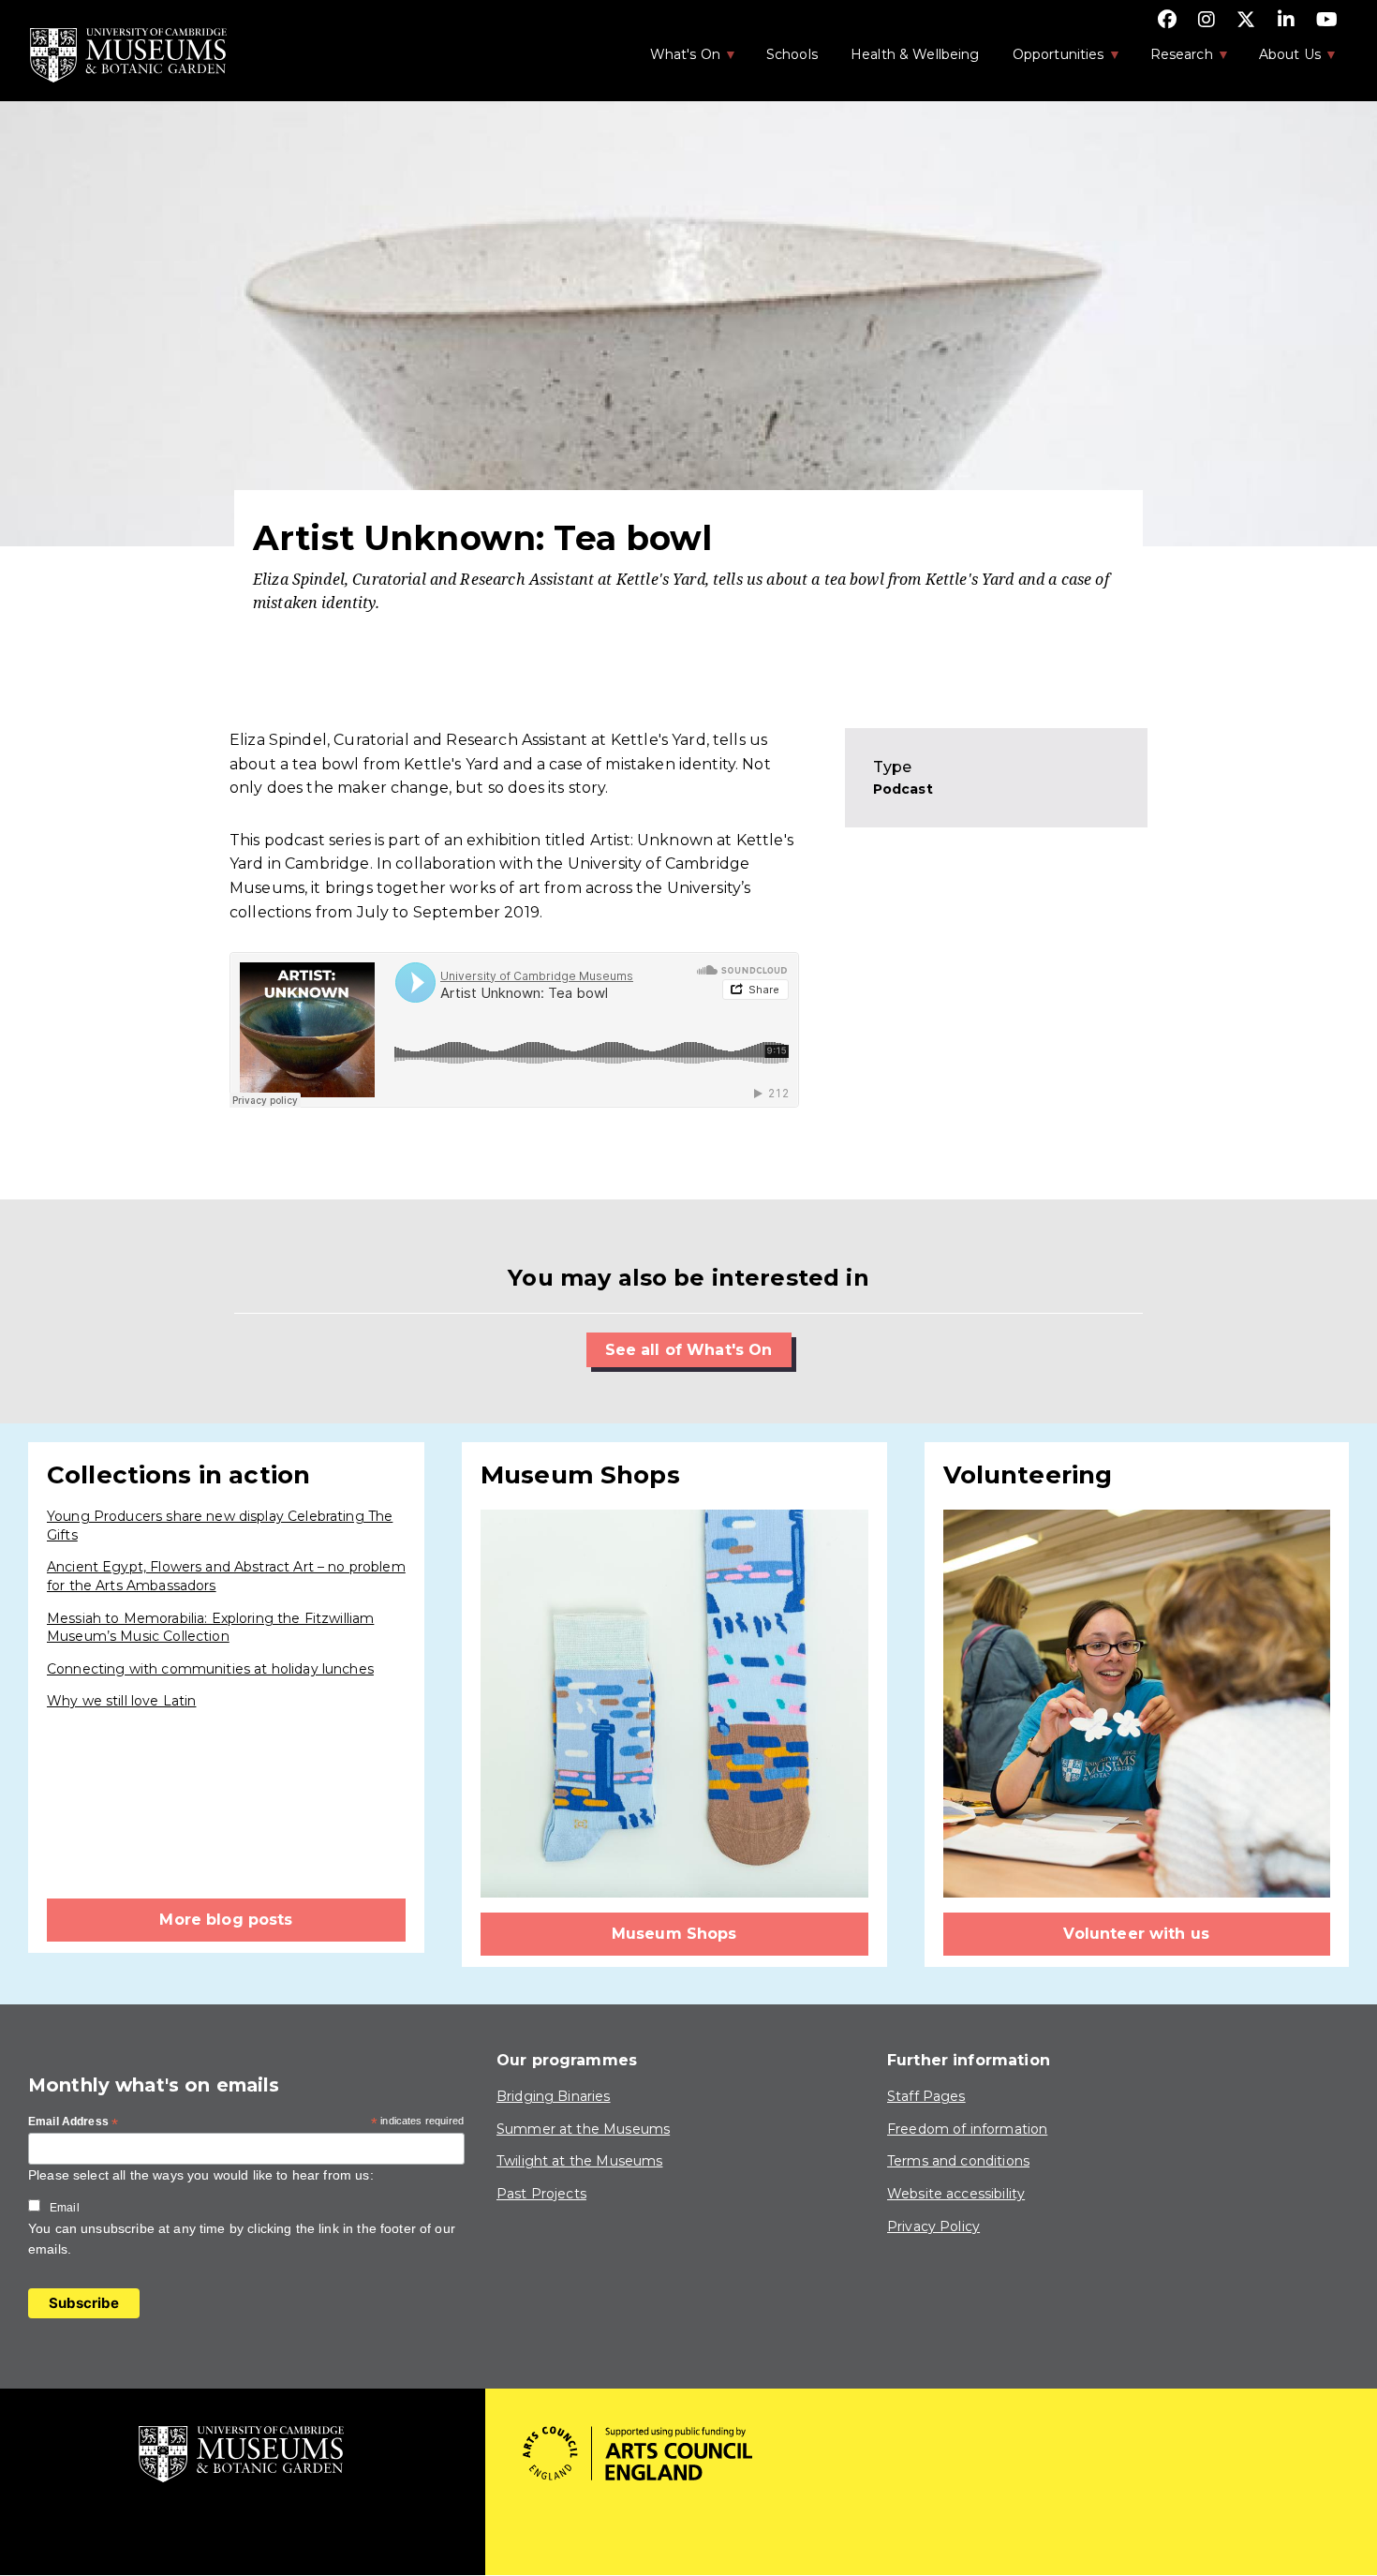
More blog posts (226, 1920)
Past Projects (541, 2194)
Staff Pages (926, 2096)
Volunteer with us (1136, 1934)
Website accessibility (956, 2194)
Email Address (73, 2122)
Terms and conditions (958, 2161)
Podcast (903, 789)
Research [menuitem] (1172, 60)
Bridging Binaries (554, 2096)
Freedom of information (967, 2129)
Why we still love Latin (121, 1701)
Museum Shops (674, 1934)
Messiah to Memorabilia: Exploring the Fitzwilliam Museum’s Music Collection (210, 1628)
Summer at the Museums (583, 2129)
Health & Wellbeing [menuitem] (915, 54)
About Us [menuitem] (1280, 60)
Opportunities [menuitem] (1049, 60)
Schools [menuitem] (792, 54)
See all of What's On (689, 1350)
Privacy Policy (933, 2226)
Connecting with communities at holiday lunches (210, 1669)
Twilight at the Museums (579, 2161)
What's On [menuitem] (675, 60)
